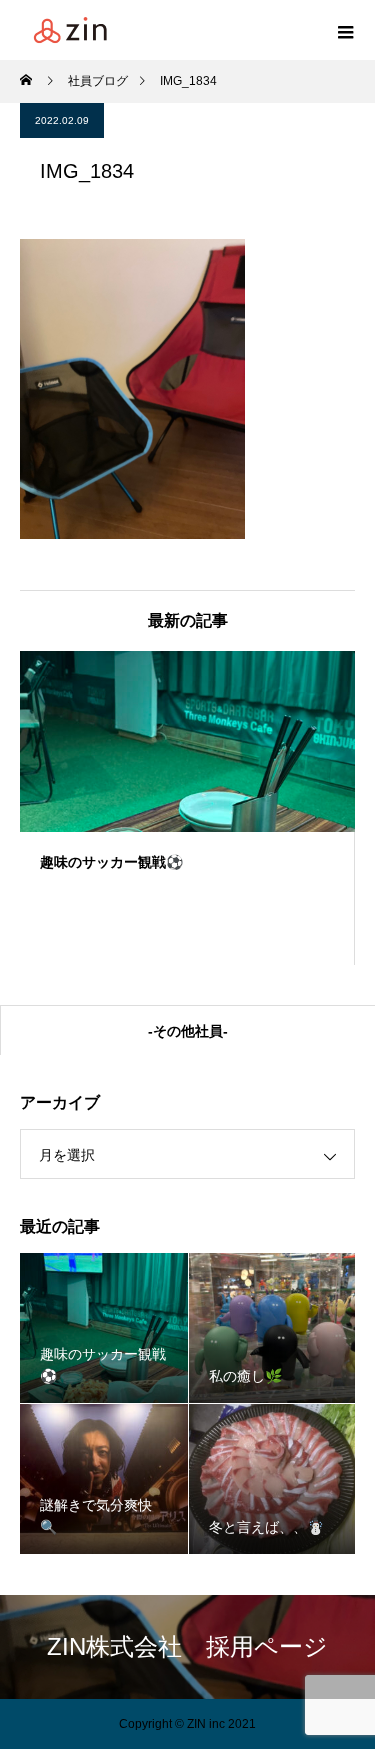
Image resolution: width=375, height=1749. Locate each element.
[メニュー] (345, 30)
